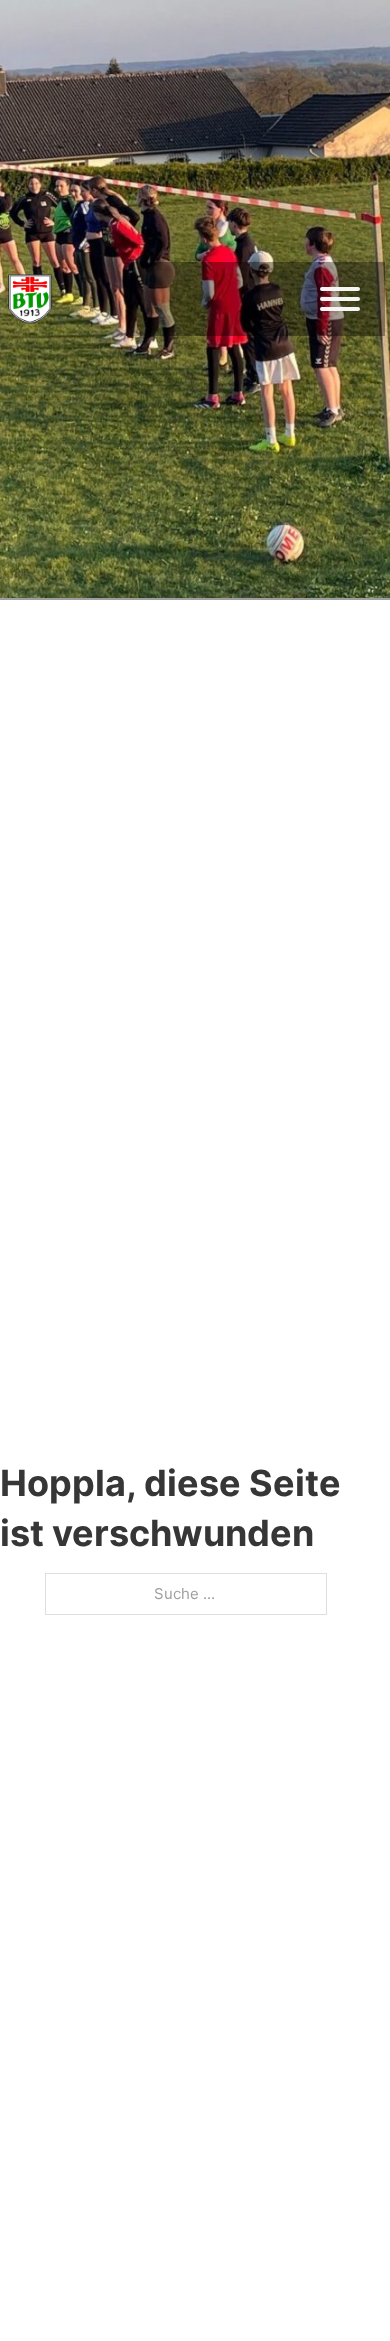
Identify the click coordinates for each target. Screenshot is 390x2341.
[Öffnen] (340, 299)
